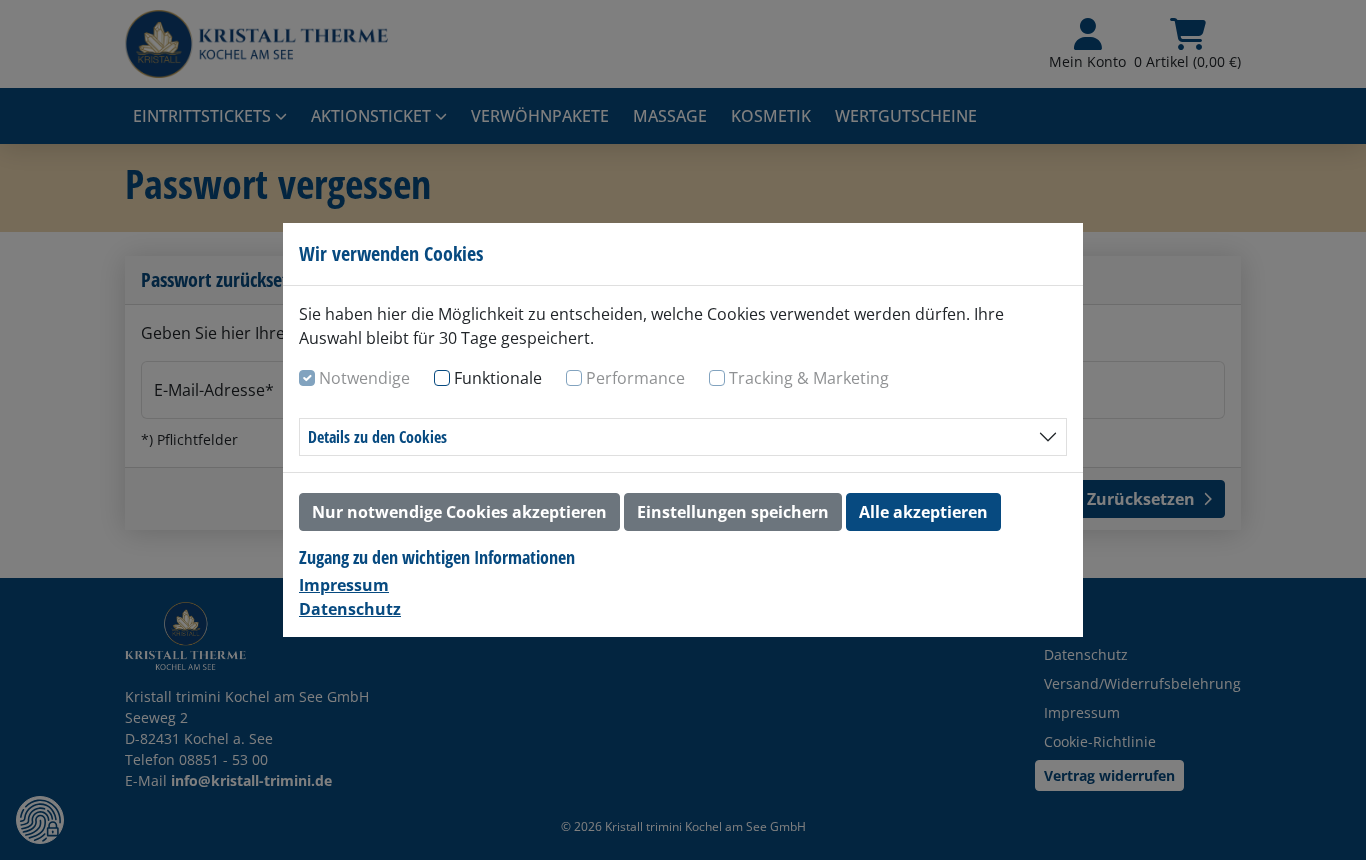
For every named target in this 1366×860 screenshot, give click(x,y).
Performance (635, 378)
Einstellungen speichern (733, 512)
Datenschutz (350, 609)
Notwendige (364, 378)
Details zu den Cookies (377, 437)
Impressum (344, 585)
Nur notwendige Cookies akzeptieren (459, 512)
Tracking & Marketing (809, 378)
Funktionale (498, 378)
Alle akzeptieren (923, 512)
